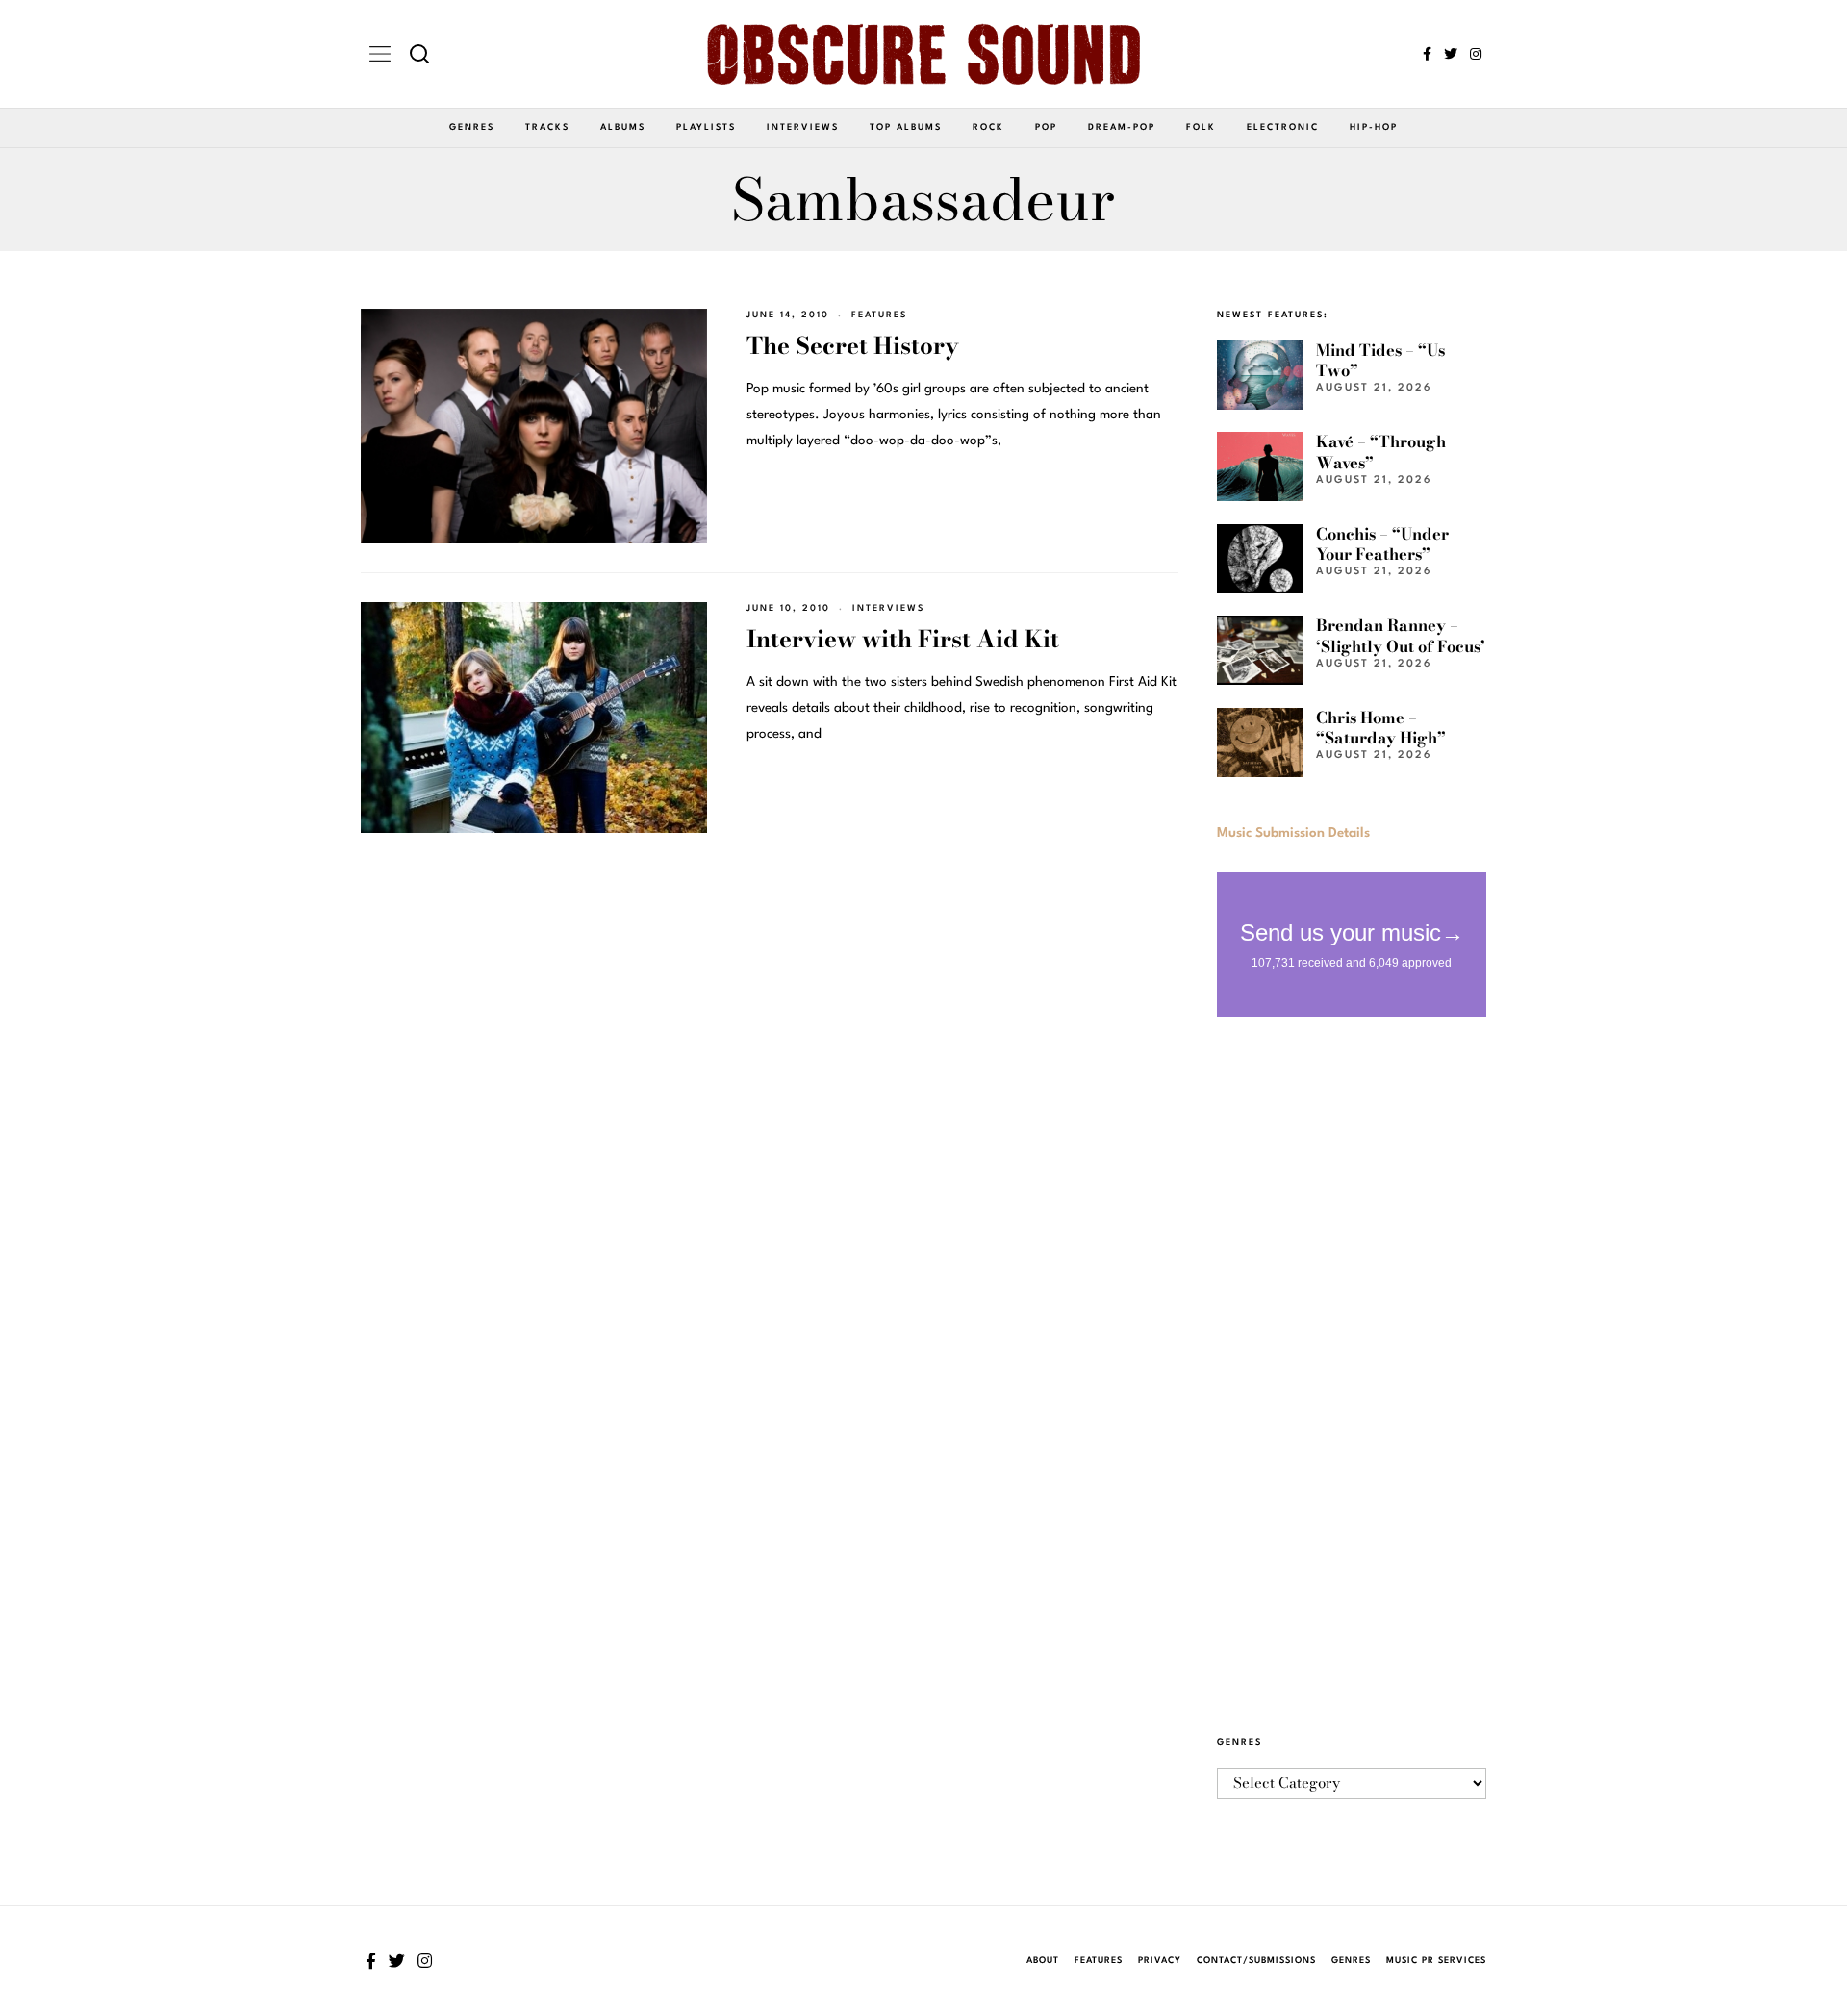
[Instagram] (1476, 54)
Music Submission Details (1293, 833)
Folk (1201, 127)
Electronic (1283, 127)
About (1043, 1961)
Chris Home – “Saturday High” (1381, 728)
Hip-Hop (1374, 127)
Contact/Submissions (1256, 1961)
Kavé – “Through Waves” (1381, 452)
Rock (988, 127)
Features (879, 315)
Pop (1046, 127)
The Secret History (853, 346)
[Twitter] (1451, 54)
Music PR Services (1436, 1961)
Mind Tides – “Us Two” (1380, 360)
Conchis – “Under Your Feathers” (1382, 544)
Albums (623, 127)
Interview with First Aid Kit (903, 639)
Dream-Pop (1122, 127)
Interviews (803, 127)
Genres (472, 127)
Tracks (547, 127)
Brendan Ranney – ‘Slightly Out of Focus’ (1401, 635)
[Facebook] (1427, 54)
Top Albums (906, 127)
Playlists (706, 127)
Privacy (1160, 1961)
